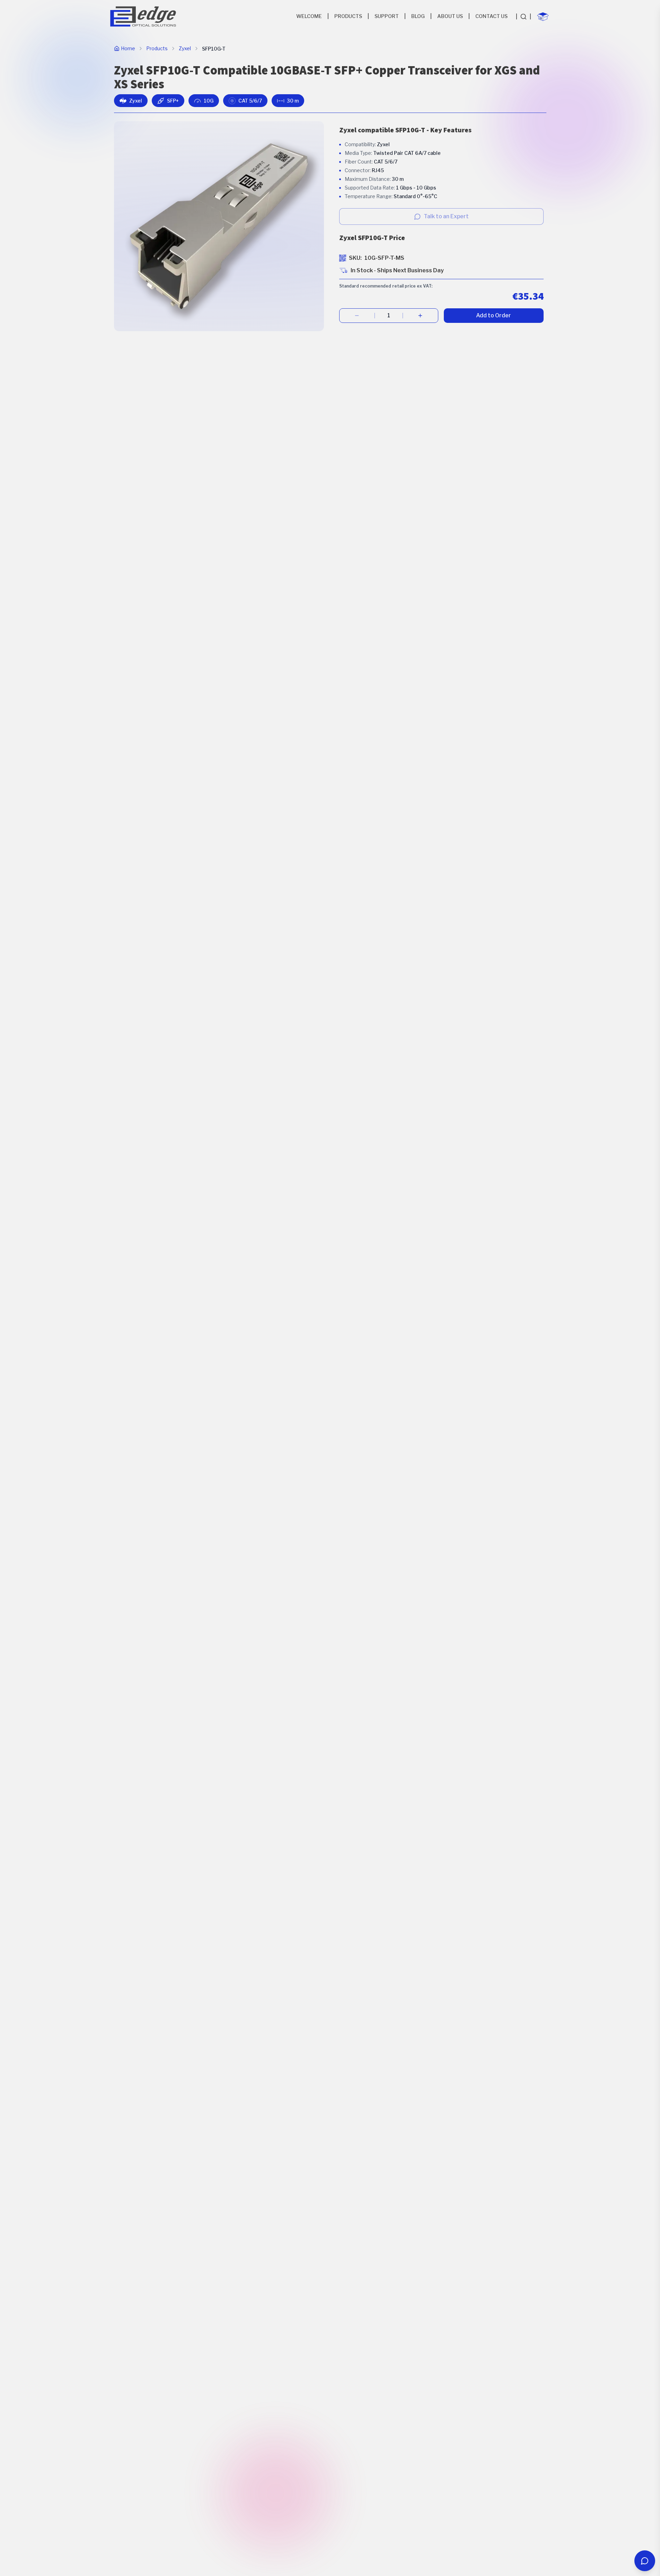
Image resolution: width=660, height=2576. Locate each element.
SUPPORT (387, 16)
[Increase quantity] (420, 316)
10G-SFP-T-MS (384, 258)
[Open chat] (645, 2561)
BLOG (418, 16)
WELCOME (309, 16)
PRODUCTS (348, 16)
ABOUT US (450, 16)
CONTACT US (491, 16)
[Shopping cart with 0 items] (543, 17)
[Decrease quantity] (357, 316)
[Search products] (523, 17)
